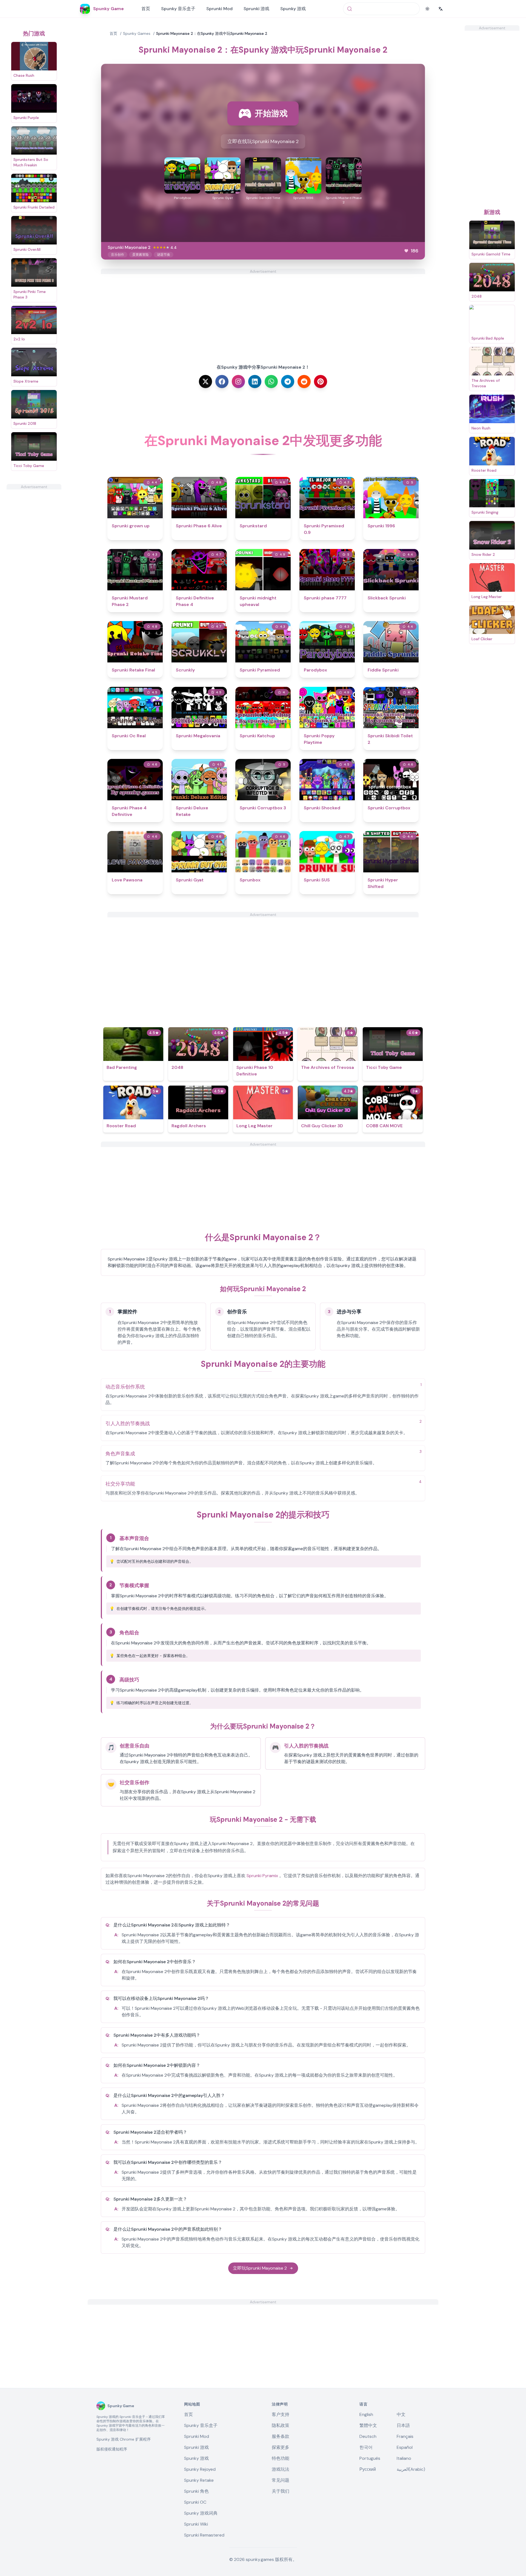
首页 (146, 9)
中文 (401, 2414)
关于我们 (281, 2491)
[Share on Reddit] (304, 382)
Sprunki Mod (219, 9)
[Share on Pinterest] (321, 382)
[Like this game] (406, 251)
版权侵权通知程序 (112, 2449)
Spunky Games (137, 33)
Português (370, 2458)
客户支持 (281, 2414)
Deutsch (368, 2436)
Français (405, 2436)
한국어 (366, 2447)
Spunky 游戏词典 (201, 2513)
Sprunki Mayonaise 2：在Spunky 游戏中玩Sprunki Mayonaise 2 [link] (212, 33)
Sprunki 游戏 (256, 9)
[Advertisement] (34, 572)
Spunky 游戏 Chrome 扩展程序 (124, 2439)
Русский (368, 2469)
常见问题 (281, 2480)
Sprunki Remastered (204, 2535)
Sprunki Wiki (196, 2524)
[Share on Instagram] (238, 382)
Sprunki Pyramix (262, 1876)
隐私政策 (281, 2425)
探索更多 (281, 2447)
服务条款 (281, 2436)
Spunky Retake (199, 2480)
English (366, 2414)
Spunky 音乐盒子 (178, 9)
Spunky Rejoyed (200, 2469)
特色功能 (281, 2458)
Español (405, 2447)
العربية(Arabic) (411, 2469)
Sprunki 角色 (196, 2491)
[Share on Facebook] (222, 382)
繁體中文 (368, 2425)
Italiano (404, 2458)
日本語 (403, 2425)
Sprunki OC (195, 2502)
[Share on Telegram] (288, 382)
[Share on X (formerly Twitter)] (205, 382)
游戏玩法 (281, 2469)
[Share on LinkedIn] (255, 382)
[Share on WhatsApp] (271, 382)
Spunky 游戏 (293, 9)
